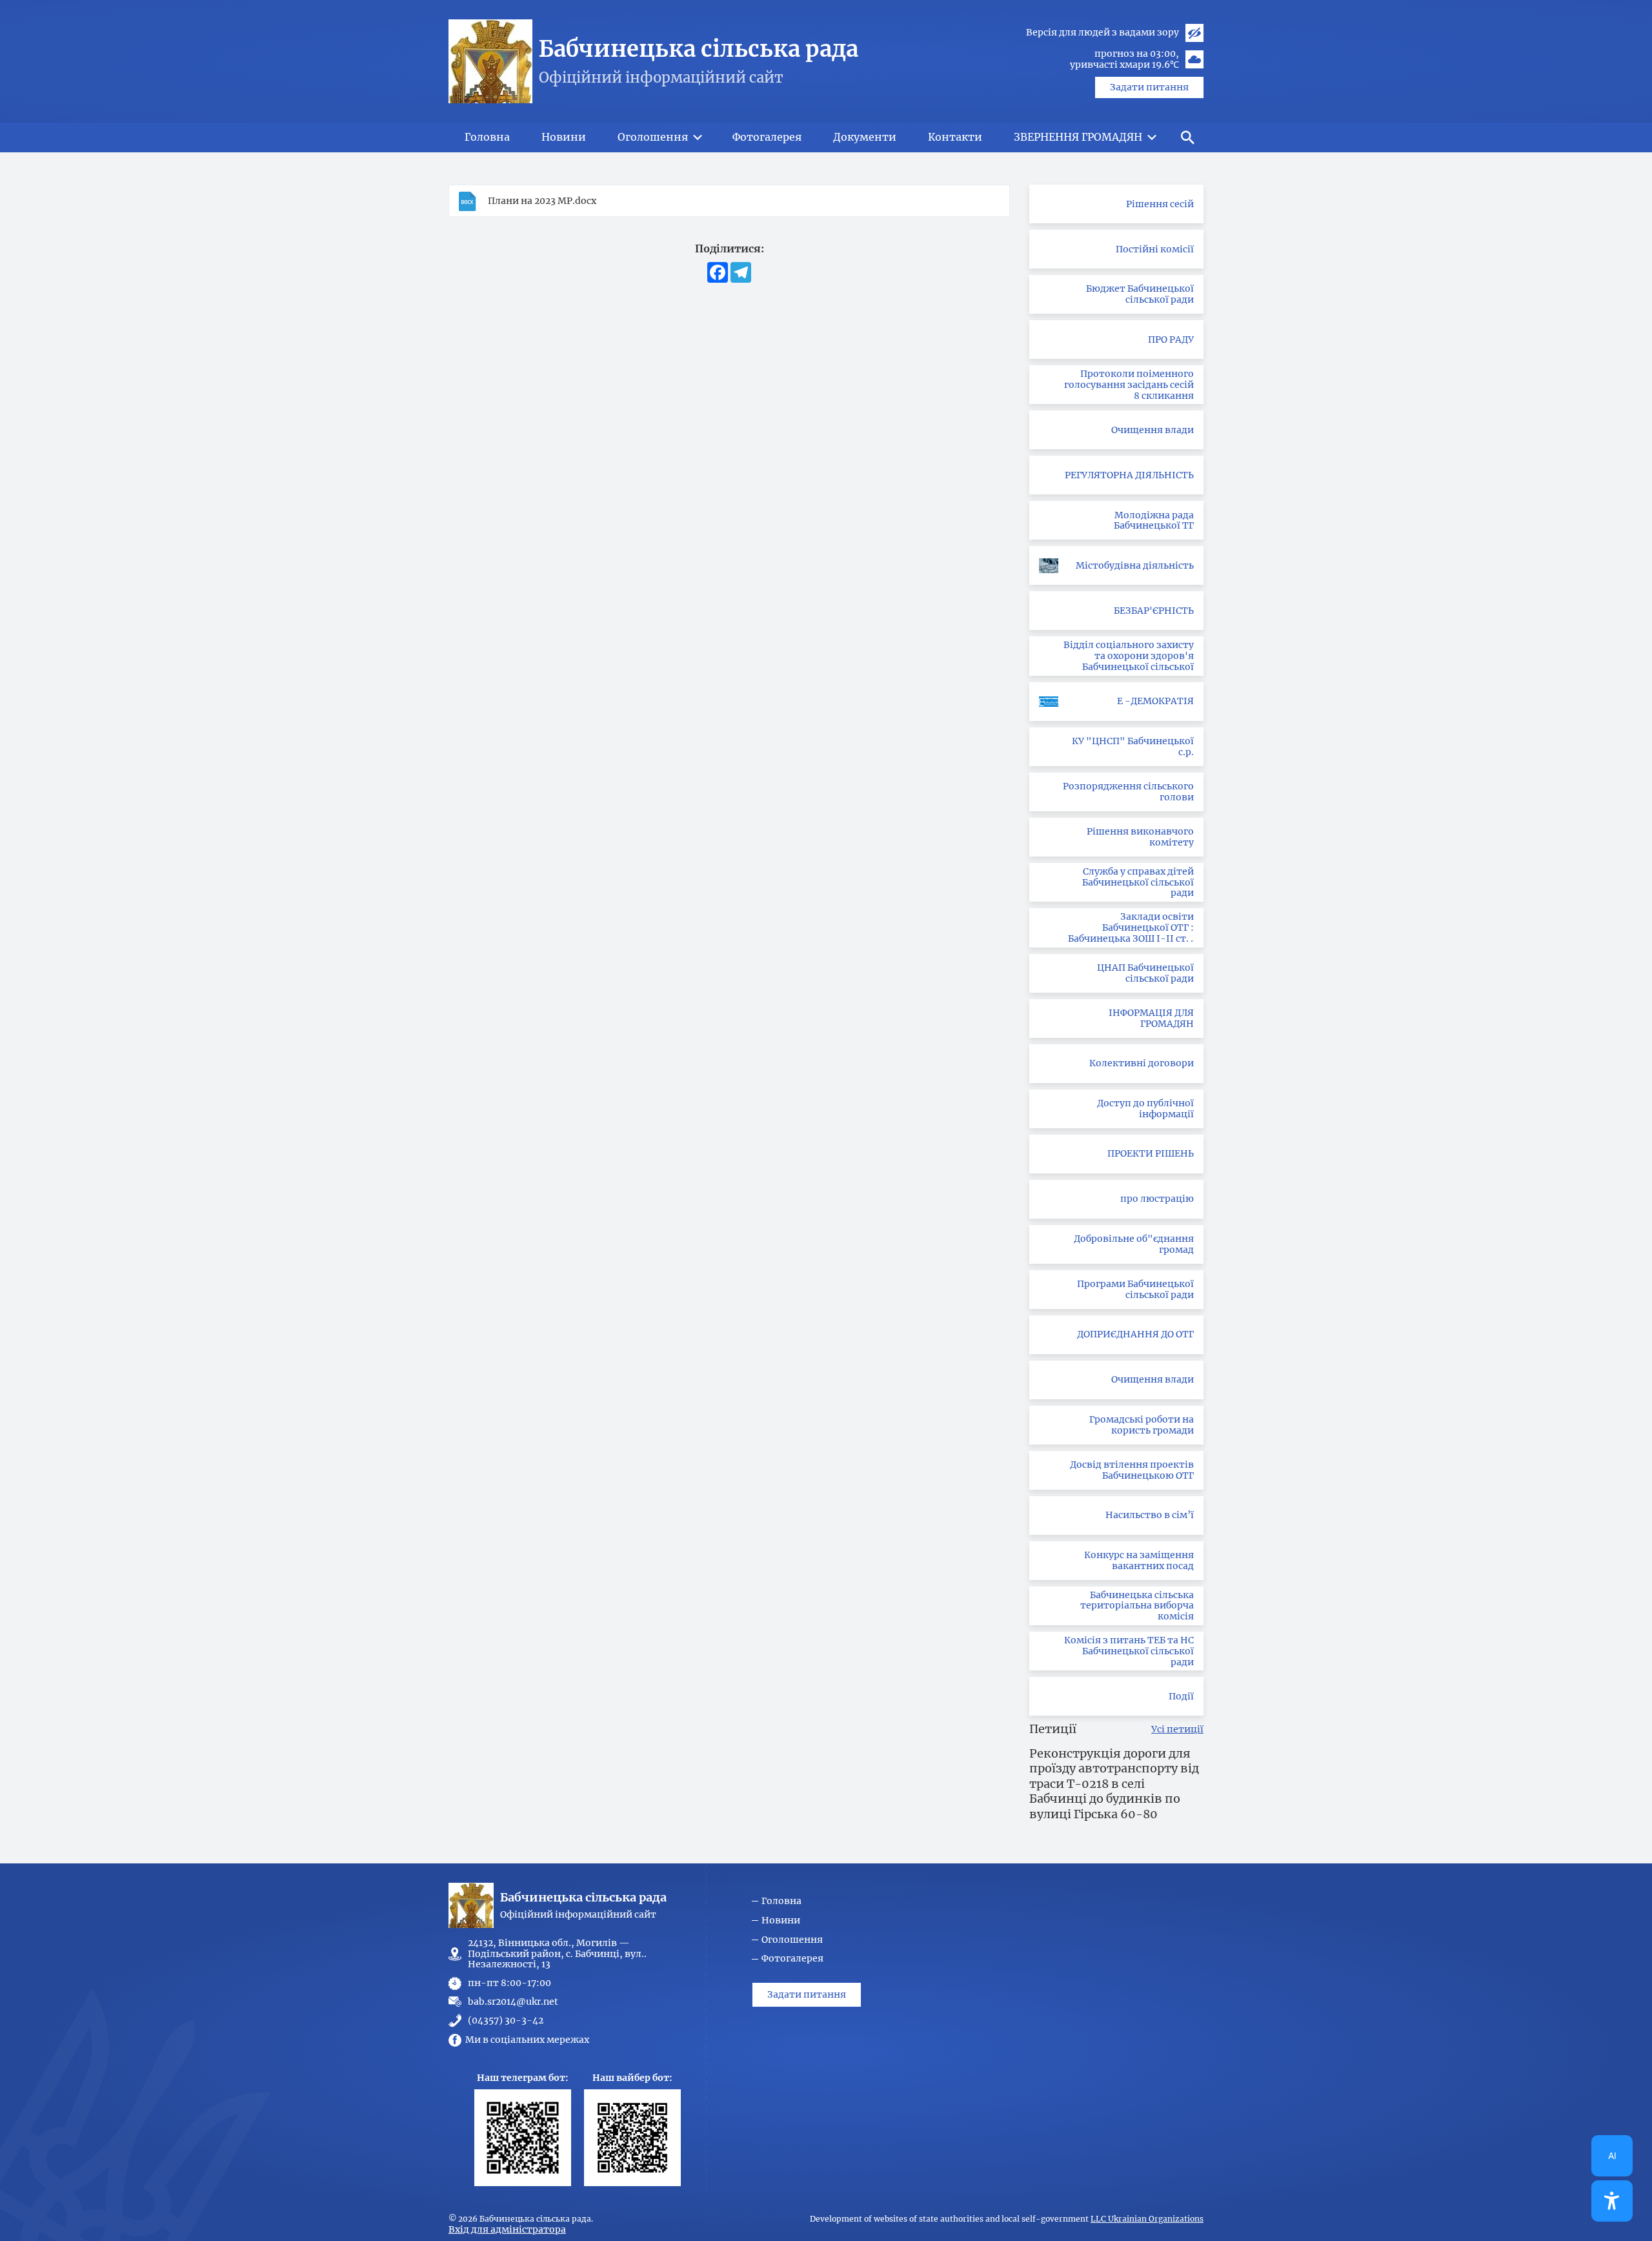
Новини (781, 1921)
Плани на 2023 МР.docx (542, 201)
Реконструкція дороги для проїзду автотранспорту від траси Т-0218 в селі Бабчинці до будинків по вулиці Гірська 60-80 (1114, 1784)
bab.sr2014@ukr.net (513, 2002)
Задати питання (1149, 87)
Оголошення (792, 1940)
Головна (781, 1901)
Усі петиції (1177, 1729)
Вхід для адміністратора (507, 2229)
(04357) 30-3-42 (506, 2021)
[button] (1187, 137)
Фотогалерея (792, 1959)
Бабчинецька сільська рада (699, 49)
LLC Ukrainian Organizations (1147, 2219)
